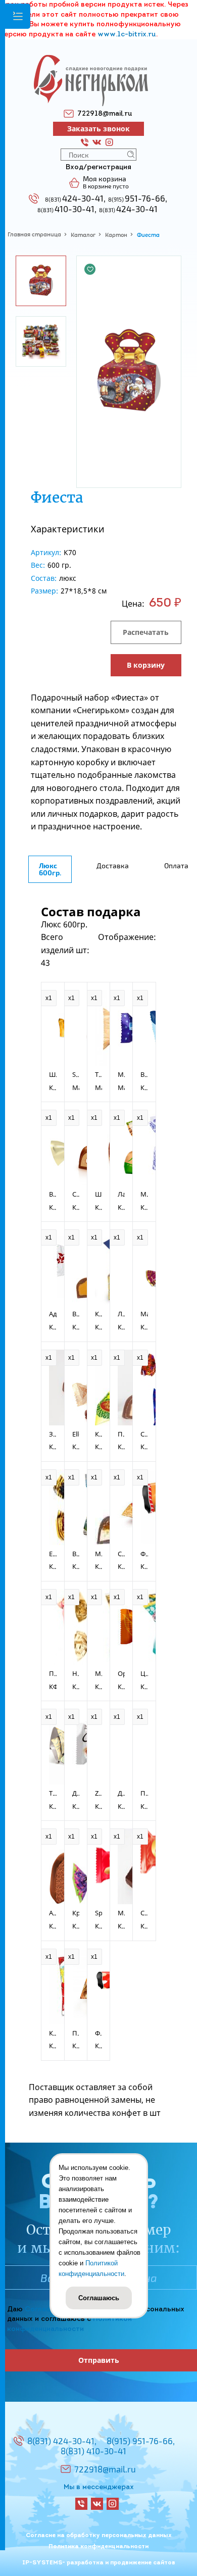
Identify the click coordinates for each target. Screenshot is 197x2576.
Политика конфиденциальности (98, 2547)
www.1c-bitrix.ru (127, 35)
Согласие (41, 2310)
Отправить (99, 2360)
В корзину (146, 665)
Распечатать (146, 632)
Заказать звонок (98, 129)
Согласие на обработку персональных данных (99, 2536)
